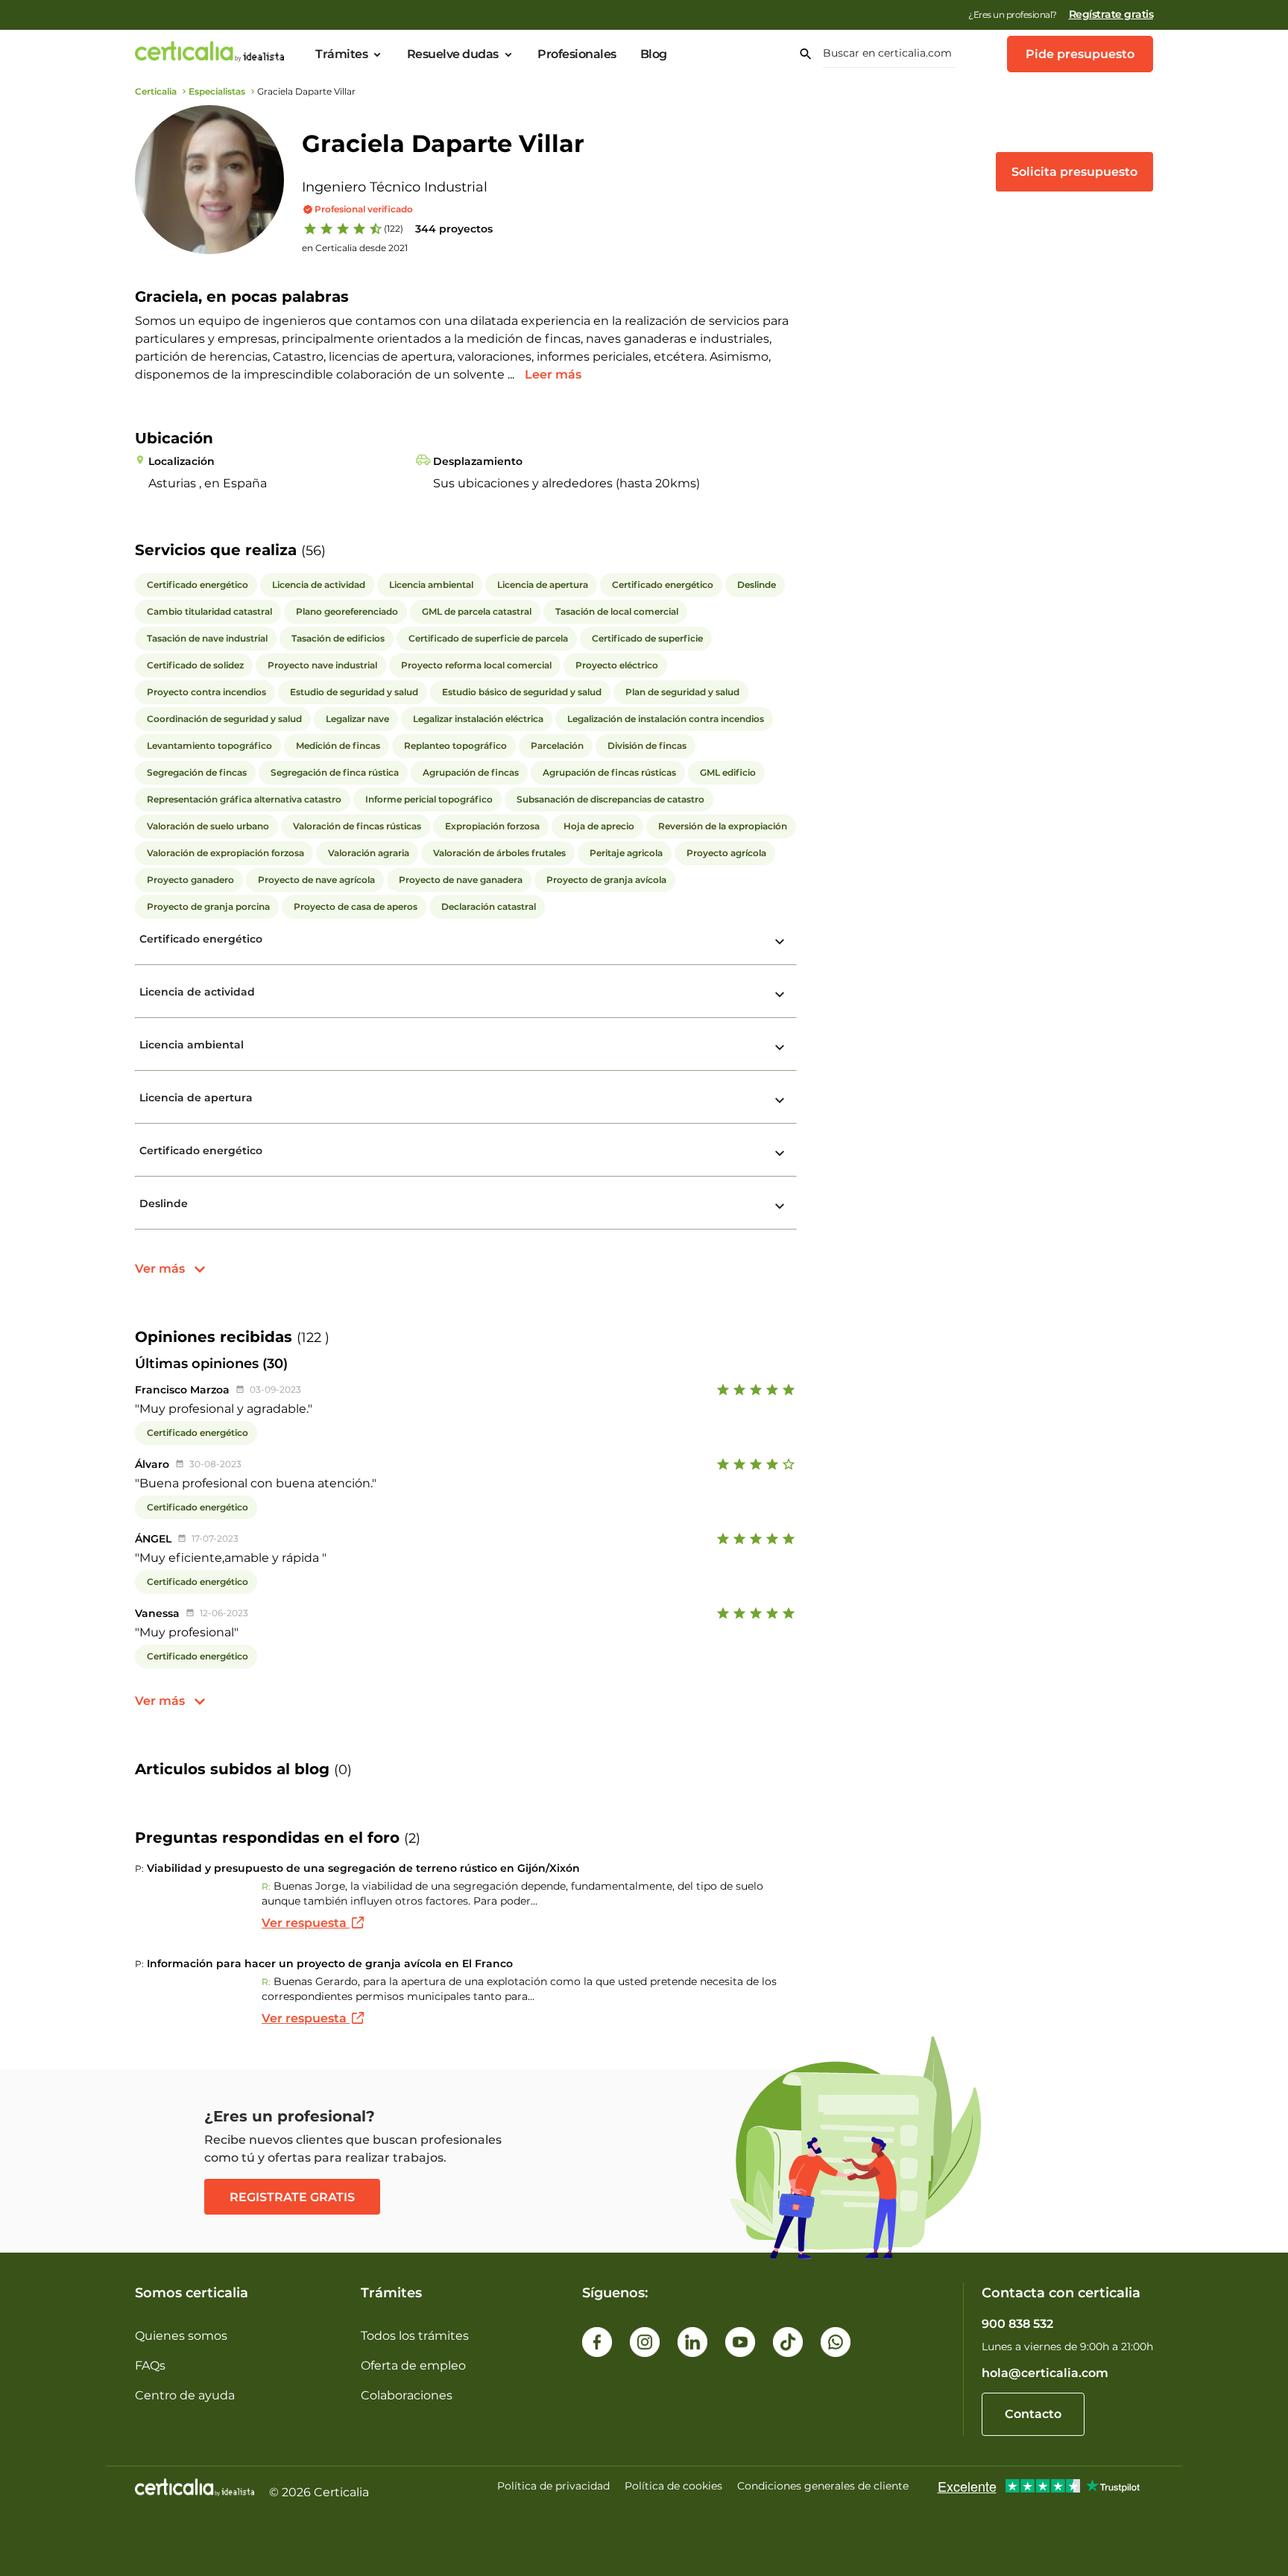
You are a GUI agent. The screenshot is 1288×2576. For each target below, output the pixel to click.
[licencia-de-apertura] (780, 1101)
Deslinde (164, 1203)
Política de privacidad (553, 2486)
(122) (394, 228)
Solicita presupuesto (1074, 172)
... (512, 374)
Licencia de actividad (197, 992)
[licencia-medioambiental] (780, 1048)
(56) (313, 551)
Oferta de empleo (413, 2365)
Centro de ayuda (185, 2395)
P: (139, 1868)
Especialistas (217, 91)
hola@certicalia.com (1045, 2373)
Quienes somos (181, 2336)
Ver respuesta (306, 1923)
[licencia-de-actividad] (780, 995)
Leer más (553, 374)
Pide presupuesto (1080, 54)
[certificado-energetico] (780, 942)
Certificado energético (201, 939)
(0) (343, 1770)
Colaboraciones (407, 2395)
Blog (654, 54)
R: (266, 1886)
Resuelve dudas (453, 54)
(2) (412, 1838)
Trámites (341, 54)
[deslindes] (780, 1206)
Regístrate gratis (1111, 14)
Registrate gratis (292, 2197)
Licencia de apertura (196, 1098)
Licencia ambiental (192, 1045)
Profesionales (577, 54)
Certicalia (156, 91)
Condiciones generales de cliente (823, 2486)
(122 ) (313, 1338)
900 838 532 (1017, 2324)
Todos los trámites (415, 2336)
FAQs (150, 2365)
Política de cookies (673, 2486)
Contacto (1033, 2414)
